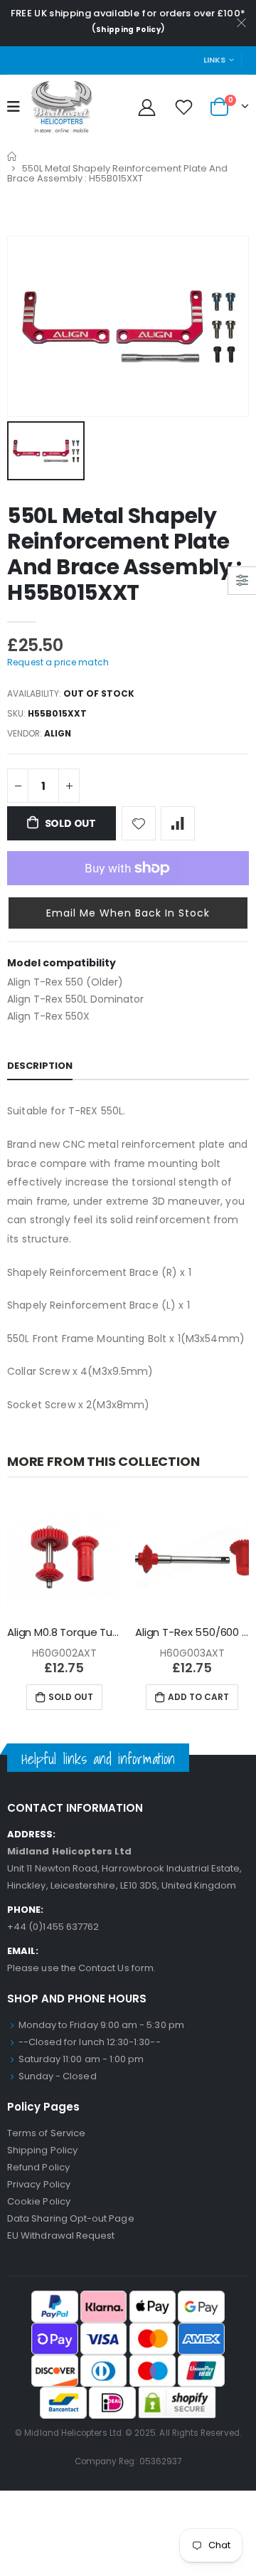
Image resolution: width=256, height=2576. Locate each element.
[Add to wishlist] (139, 823)
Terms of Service (46, 2133)
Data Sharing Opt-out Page (71, 2218)
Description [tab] (40, 1066)
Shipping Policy (128, 30)
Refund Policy (38, 2167)
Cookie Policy (39, 2201)
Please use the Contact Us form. (81, 1968)
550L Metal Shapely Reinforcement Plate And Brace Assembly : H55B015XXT (124, 554)
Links (214, 60)
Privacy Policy (39, 2184)
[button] (128, 913)
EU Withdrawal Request (61, 2235)
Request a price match (58, 662)
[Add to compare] (178, 823)
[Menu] (14, 107)
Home (12, 156)
